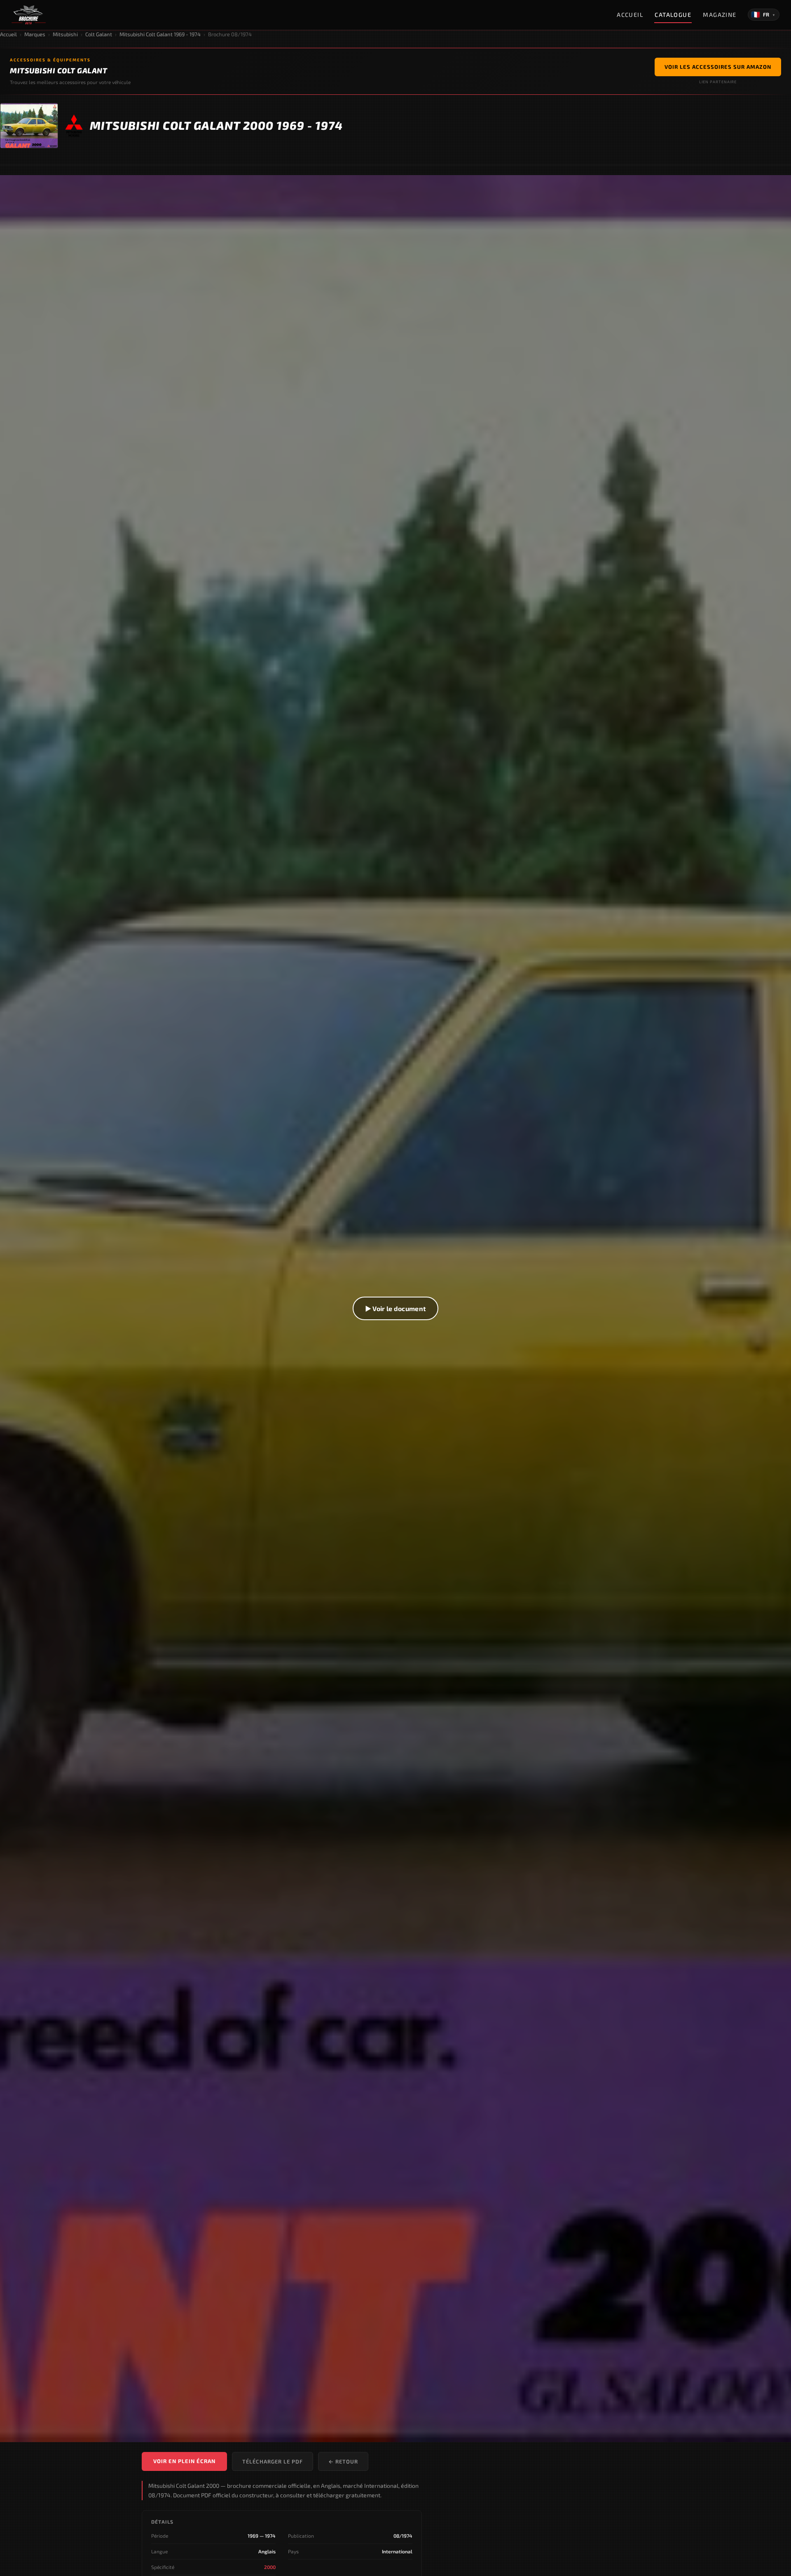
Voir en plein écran (184, 2461)
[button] (395, 1309)
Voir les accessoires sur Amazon (718, 67)
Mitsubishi (65, 34)
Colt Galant (99, 34)
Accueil (630, 15)
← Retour (343, 2461)
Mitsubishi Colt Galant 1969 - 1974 (160, 34)
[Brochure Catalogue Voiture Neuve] (29, 15)
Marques (35, 34)
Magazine (720, 15)
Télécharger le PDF (273, 2461)
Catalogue (673, 15)
